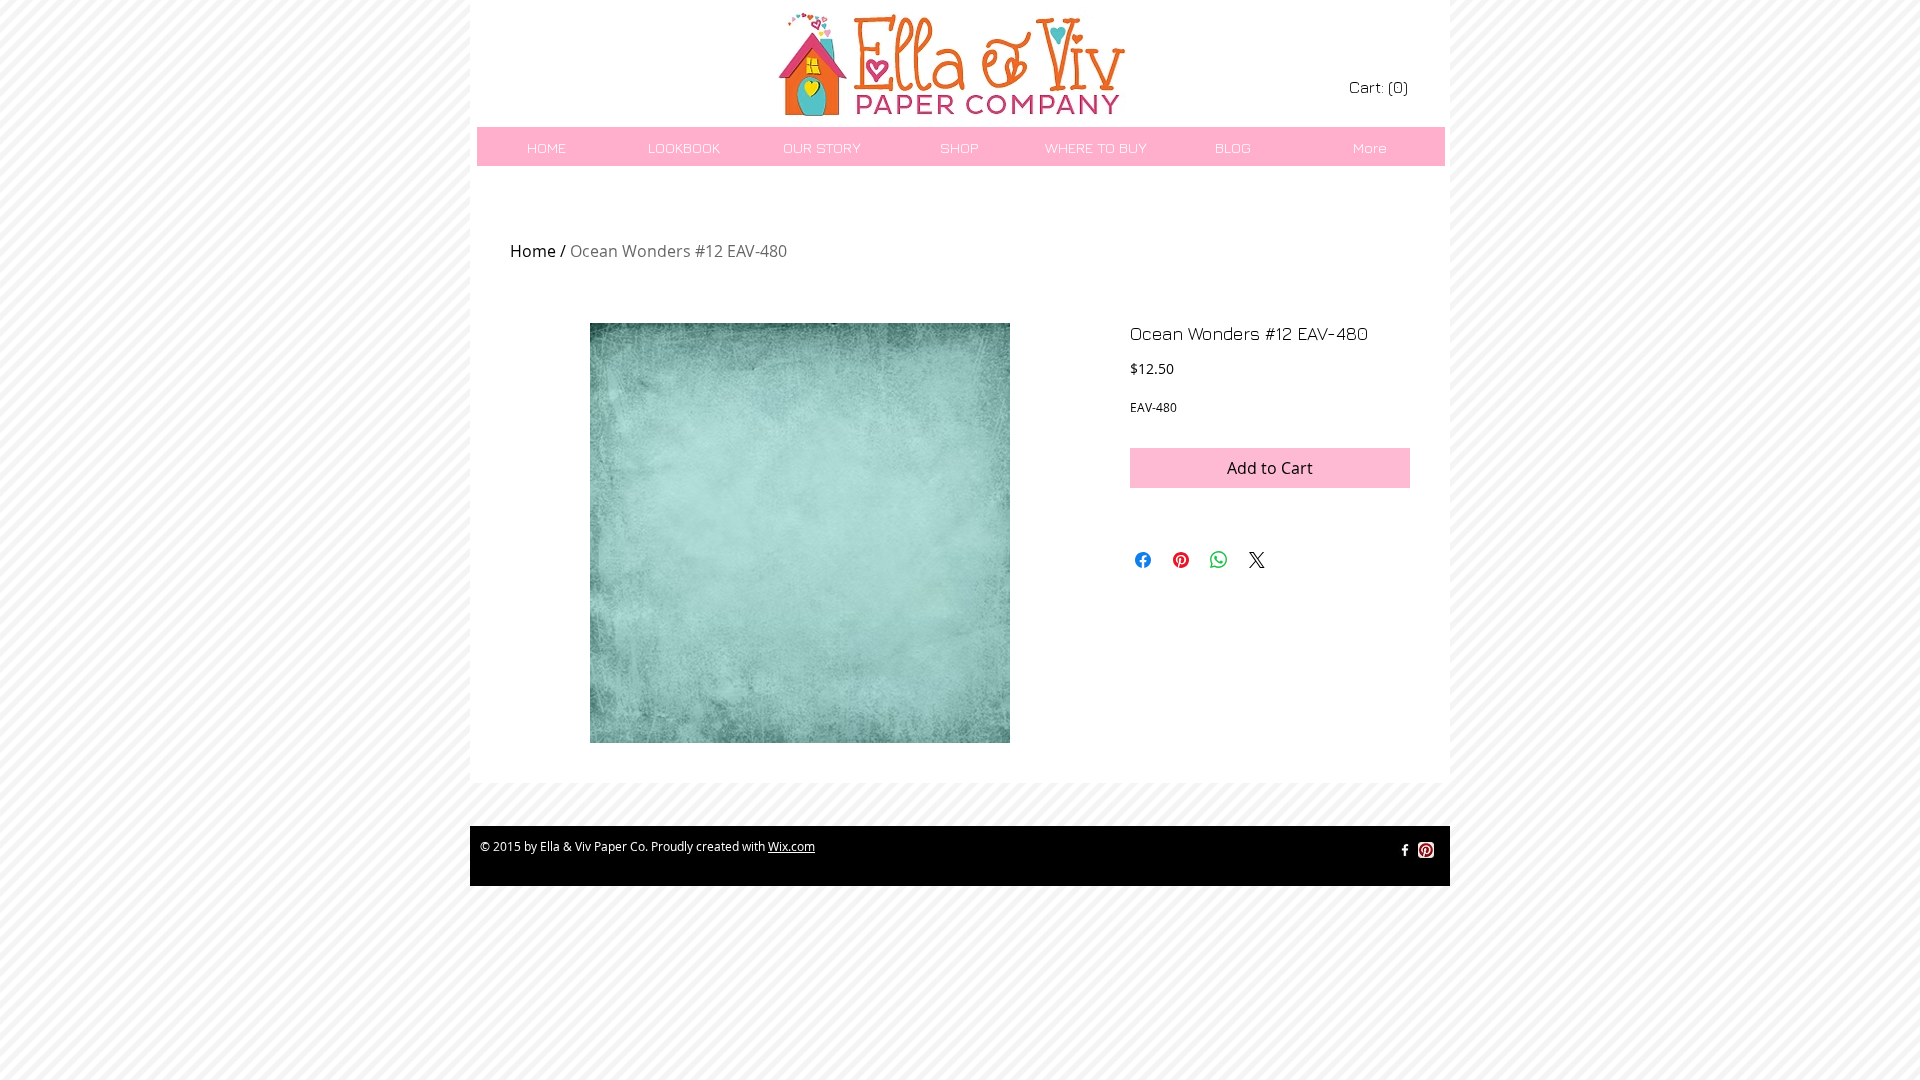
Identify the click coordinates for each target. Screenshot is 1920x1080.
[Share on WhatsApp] (1219, 560)
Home (533, 251)
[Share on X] (1257, 560)
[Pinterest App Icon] (1426, 850)
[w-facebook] (1405, 850)
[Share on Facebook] (1143, 560)
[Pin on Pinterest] (1181, 560)
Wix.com (791, 846)
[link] (1380, 87)
